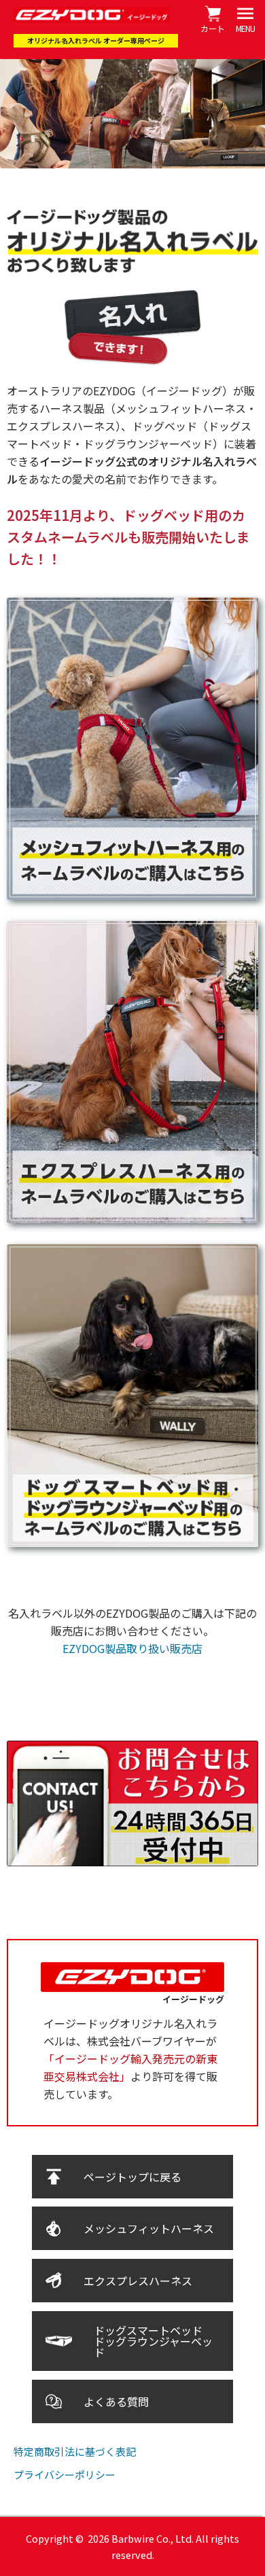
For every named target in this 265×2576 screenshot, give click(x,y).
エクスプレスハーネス (138, 2281)
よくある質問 (116, 2401)
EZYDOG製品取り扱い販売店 (132, 1648)
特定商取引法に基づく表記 (75, 2451)
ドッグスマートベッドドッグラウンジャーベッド (153, 2341)
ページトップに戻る (132, 2177)
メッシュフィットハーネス (149, 2228)
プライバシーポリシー (65, 2474)
